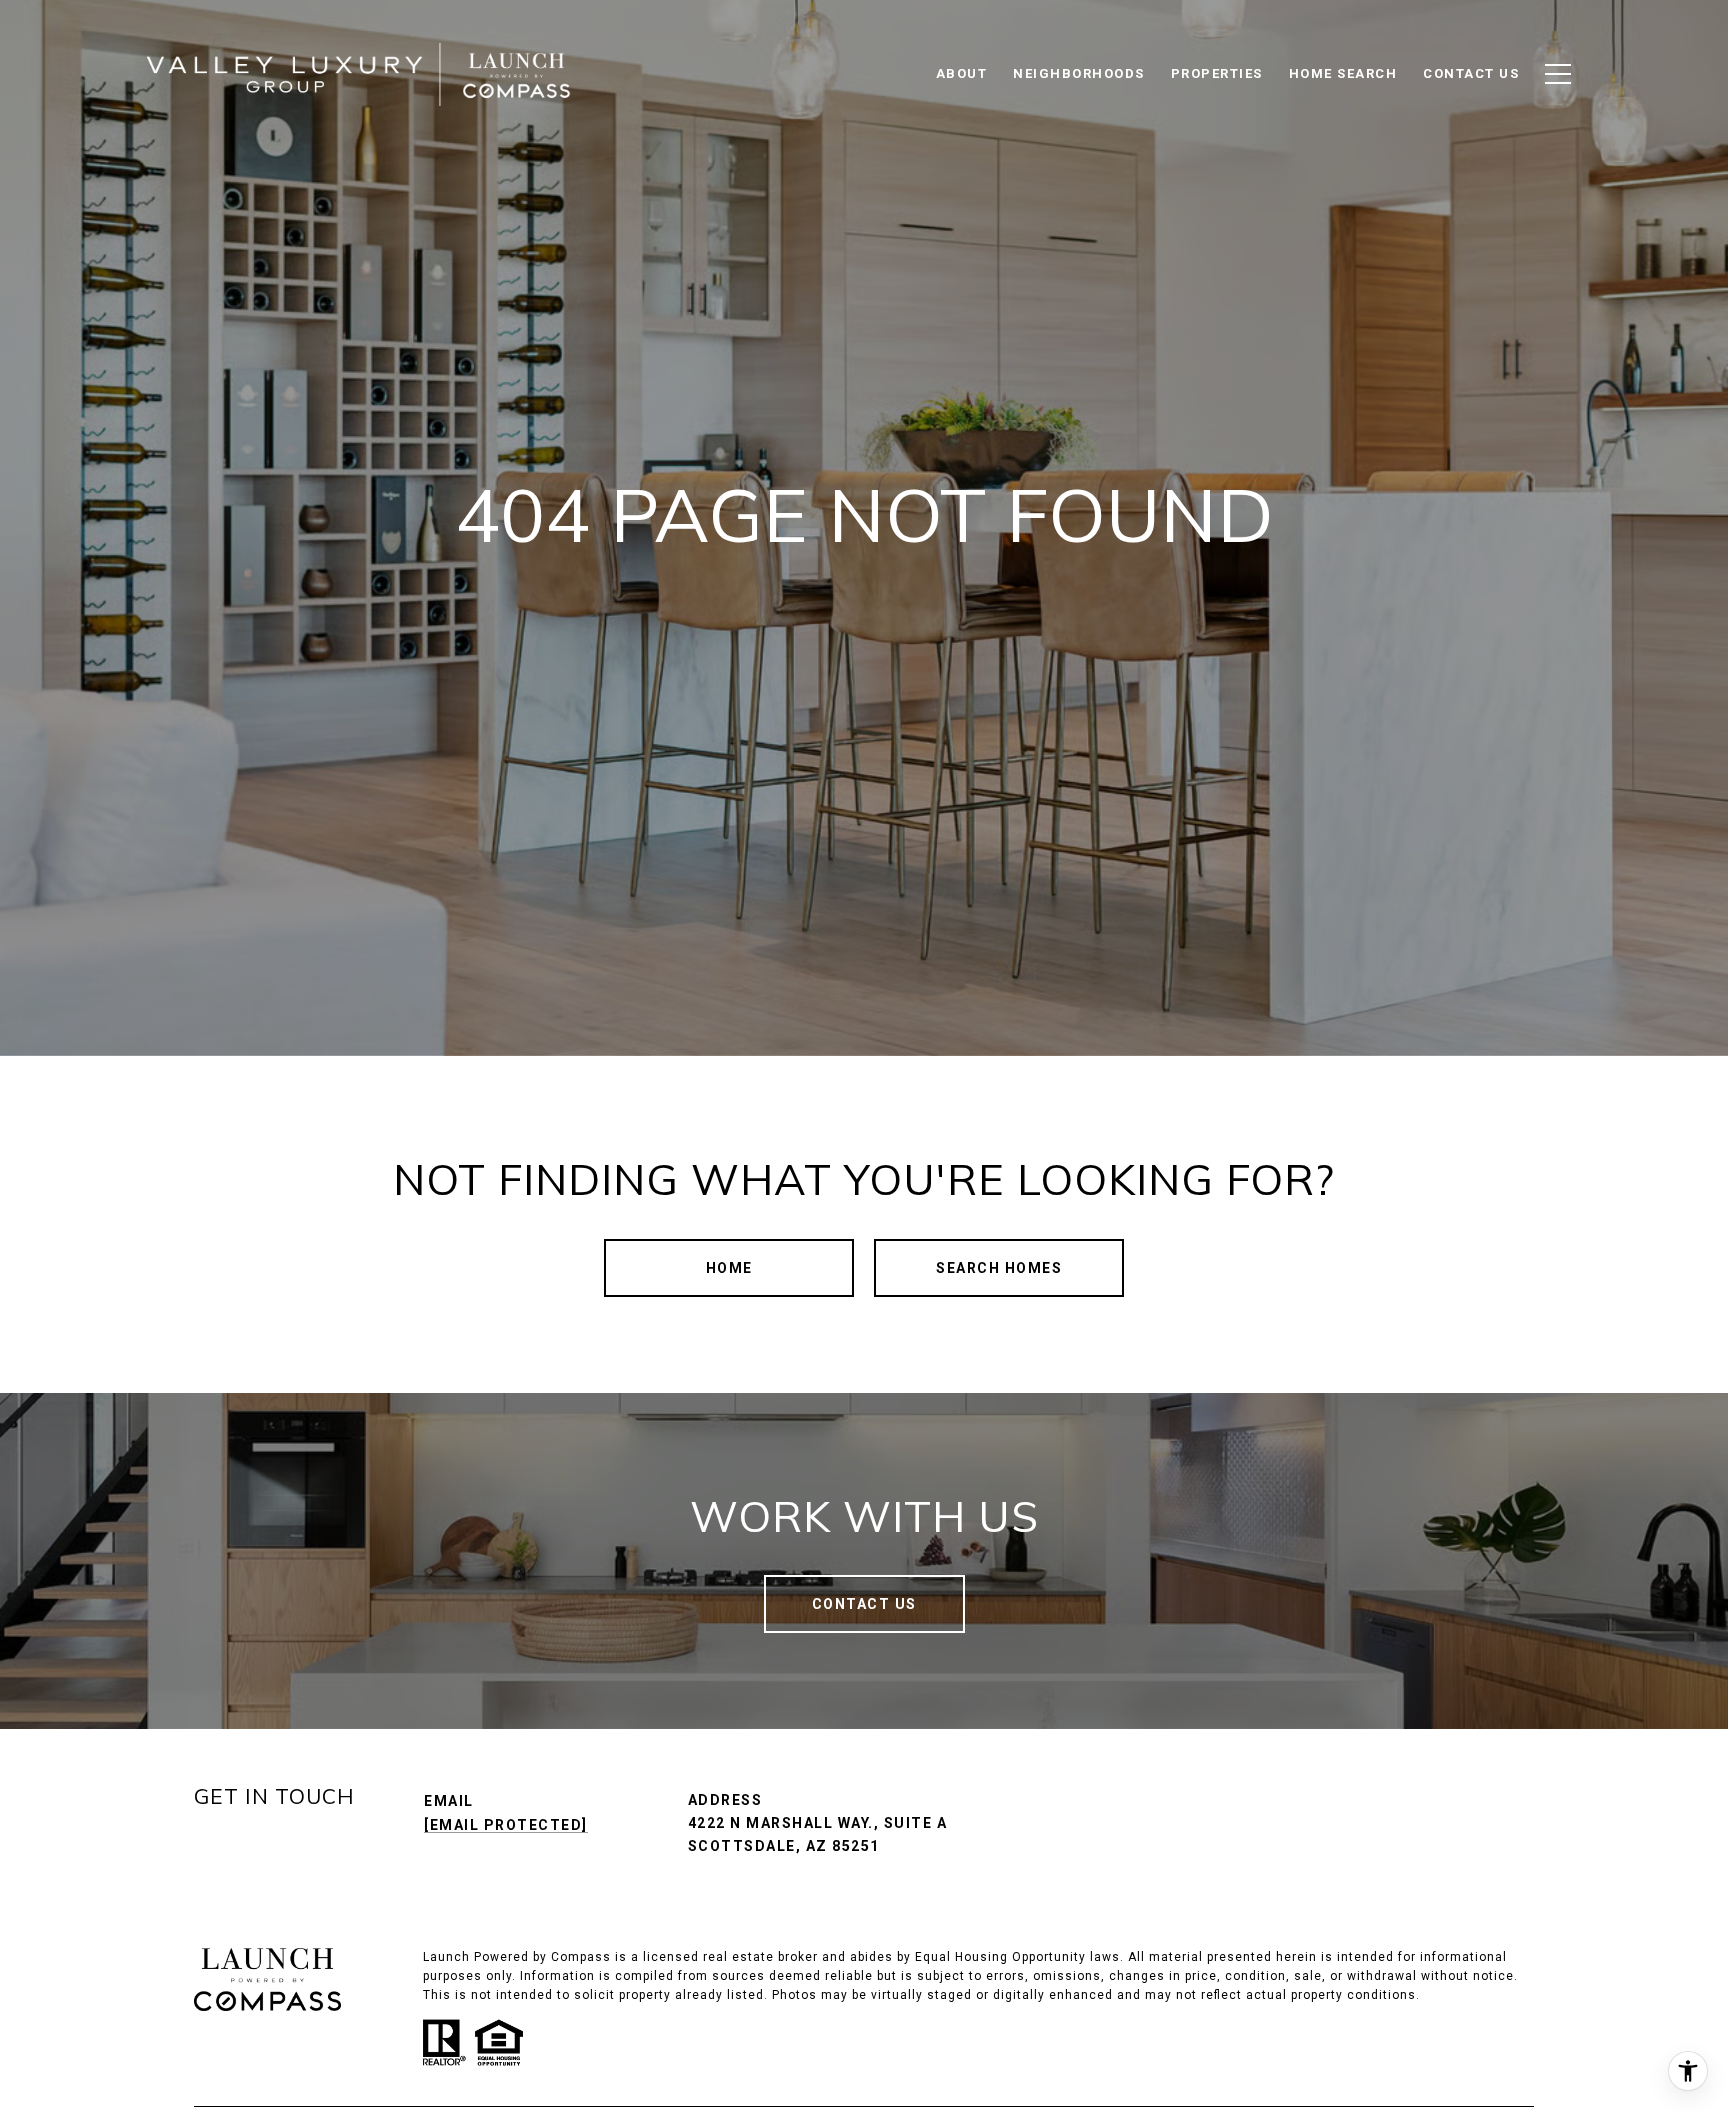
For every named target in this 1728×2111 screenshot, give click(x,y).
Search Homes (999, 1268)
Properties (1217, 73)
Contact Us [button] (864, 1604)
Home (729, 1268)
